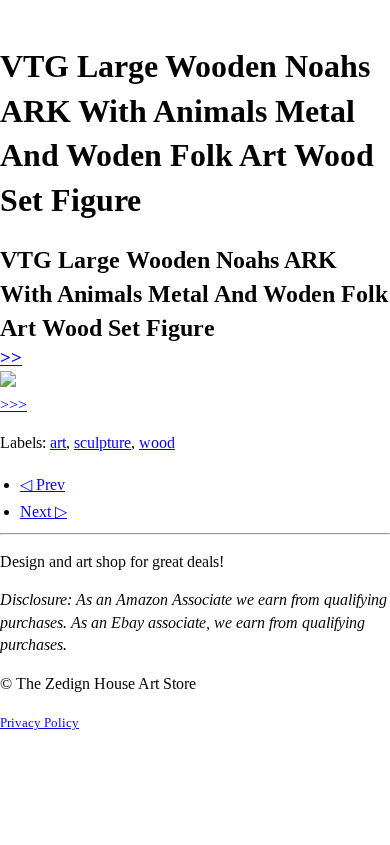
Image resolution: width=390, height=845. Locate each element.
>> (11, 357)
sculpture (102, 442)
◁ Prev (42, 484)
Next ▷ (43, 511)
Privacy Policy (39, 723)
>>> (13, 404)
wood (157, 442)
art (58, 442)
